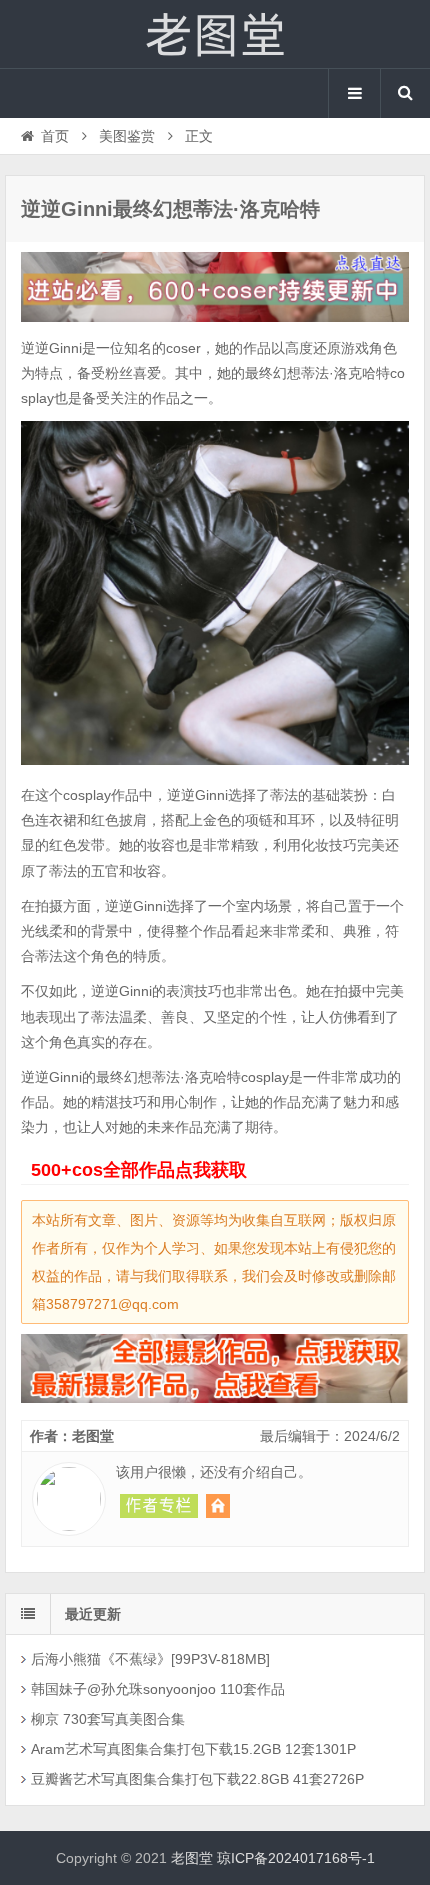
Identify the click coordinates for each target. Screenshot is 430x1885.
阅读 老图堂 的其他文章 (159, 1506)
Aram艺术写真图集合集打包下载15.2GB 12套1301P (193, 1749)
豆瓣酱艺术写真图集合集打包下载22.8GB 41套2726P (197, 1779)
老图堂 (215, 34)
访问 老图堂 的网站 (218, 1506)
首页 (55, 136)
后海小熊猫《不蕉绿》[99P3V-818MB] (150, 1659)
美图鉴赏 (127, 136)
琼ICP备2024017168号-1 (296, 1858)
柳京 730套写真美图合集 (108, 1719)
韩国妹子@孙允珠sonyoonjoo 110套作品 (158, 1689)
